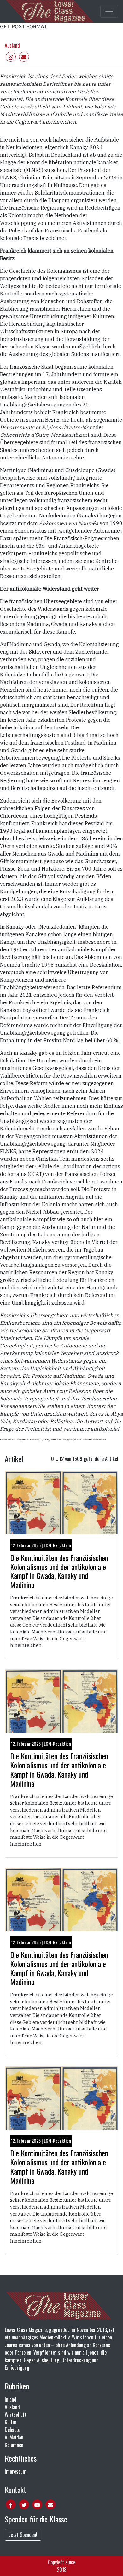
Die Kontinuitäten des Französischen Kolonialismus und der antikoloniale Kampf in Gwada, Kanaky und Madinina (59, 1571)
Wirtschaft (16, 2415)
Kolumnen (14, 2445)
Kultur (11, 2422)
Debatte (12, 2430)
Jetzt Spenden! (23, 2535)
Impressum (16, 2471)
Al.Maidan (14, 2437)
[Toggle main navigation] (109, 11)
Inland (11, 2399)
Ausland (12, 45)
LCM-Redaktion (57, 1545)
